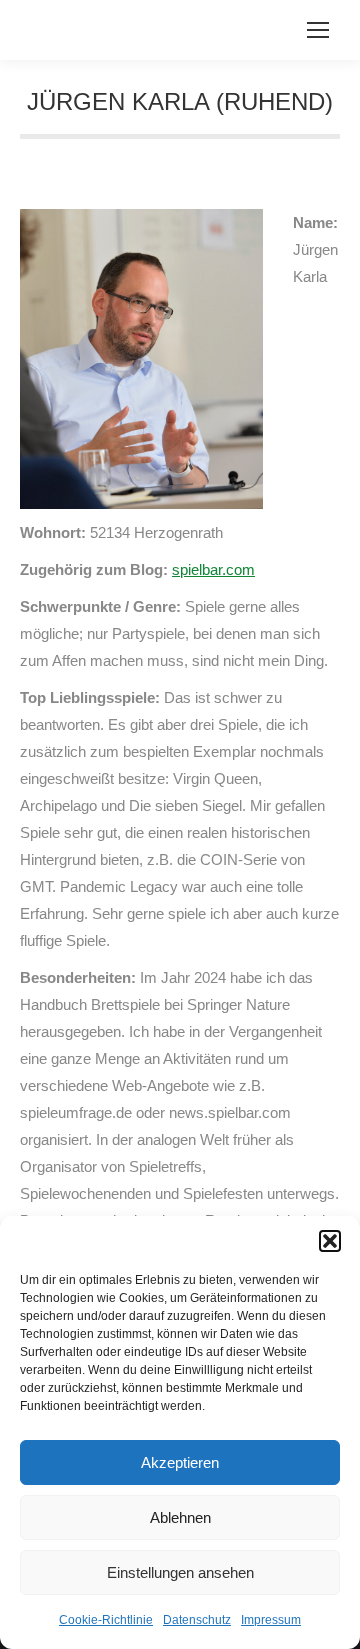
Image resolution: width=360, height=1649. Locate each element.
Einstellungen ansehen (180, 1572)
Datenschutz (197, 1620)
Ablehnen (180, 1517)
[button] (330, 1241)
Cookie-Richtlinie (106, 1620)
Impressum (271, 1620)
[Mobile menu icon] (318, 30)
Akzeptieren (180, 1462)
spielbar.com (213, 569)
